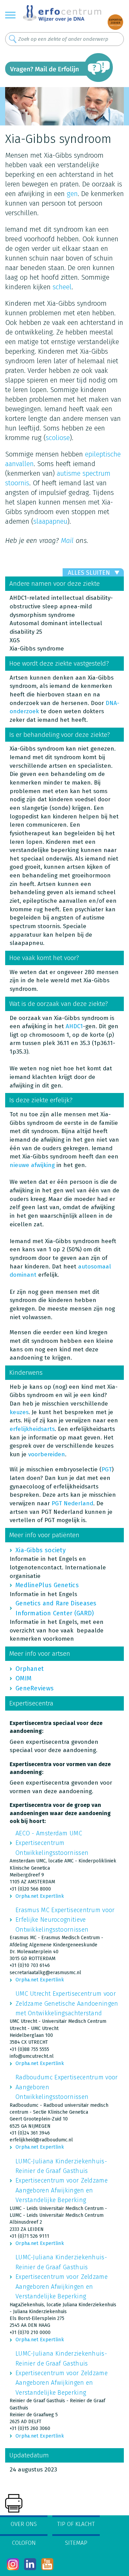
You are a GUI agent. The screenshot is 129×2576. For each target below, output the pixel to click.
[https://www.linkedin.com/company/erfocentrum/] (30, 2564)
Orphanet (30, 1669)
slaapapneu (50, 521)
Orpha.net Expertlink (40, 1896)
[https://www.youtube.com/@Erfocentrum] (47, 2564)
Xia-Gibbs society (41, 1550)
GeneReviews (35, 1688)
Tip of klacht (76, 2524)
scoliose (58, 438)
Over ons (24, 2524)
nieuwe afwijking (32, 1165)
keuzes (19, 1412)
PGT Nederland (72, 1503)
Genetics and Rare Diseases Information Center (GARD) (56, 1608)
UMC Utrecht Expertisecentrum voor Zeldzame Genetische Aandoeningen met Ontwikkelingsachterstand (67, 2003)
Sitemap (76, 2543)
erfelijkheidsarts (32, 1429)
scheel (62, 287)
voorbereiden (47, 1454)
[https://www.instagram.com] (13, 2564)
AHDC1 (74, 1026)
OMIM (23, 1678)
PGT (107, 1469)
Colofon (24, 2543)
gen (72, 194)
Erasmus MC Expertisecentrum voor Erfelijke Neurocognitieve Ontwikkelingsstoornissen (65, 1920)
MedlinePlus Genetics (47, 1585)
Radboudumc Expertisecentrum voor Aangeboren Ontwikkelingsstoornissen (67, 2087)
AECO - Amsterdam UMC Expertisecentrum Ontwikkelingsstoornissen (52, 1843)
